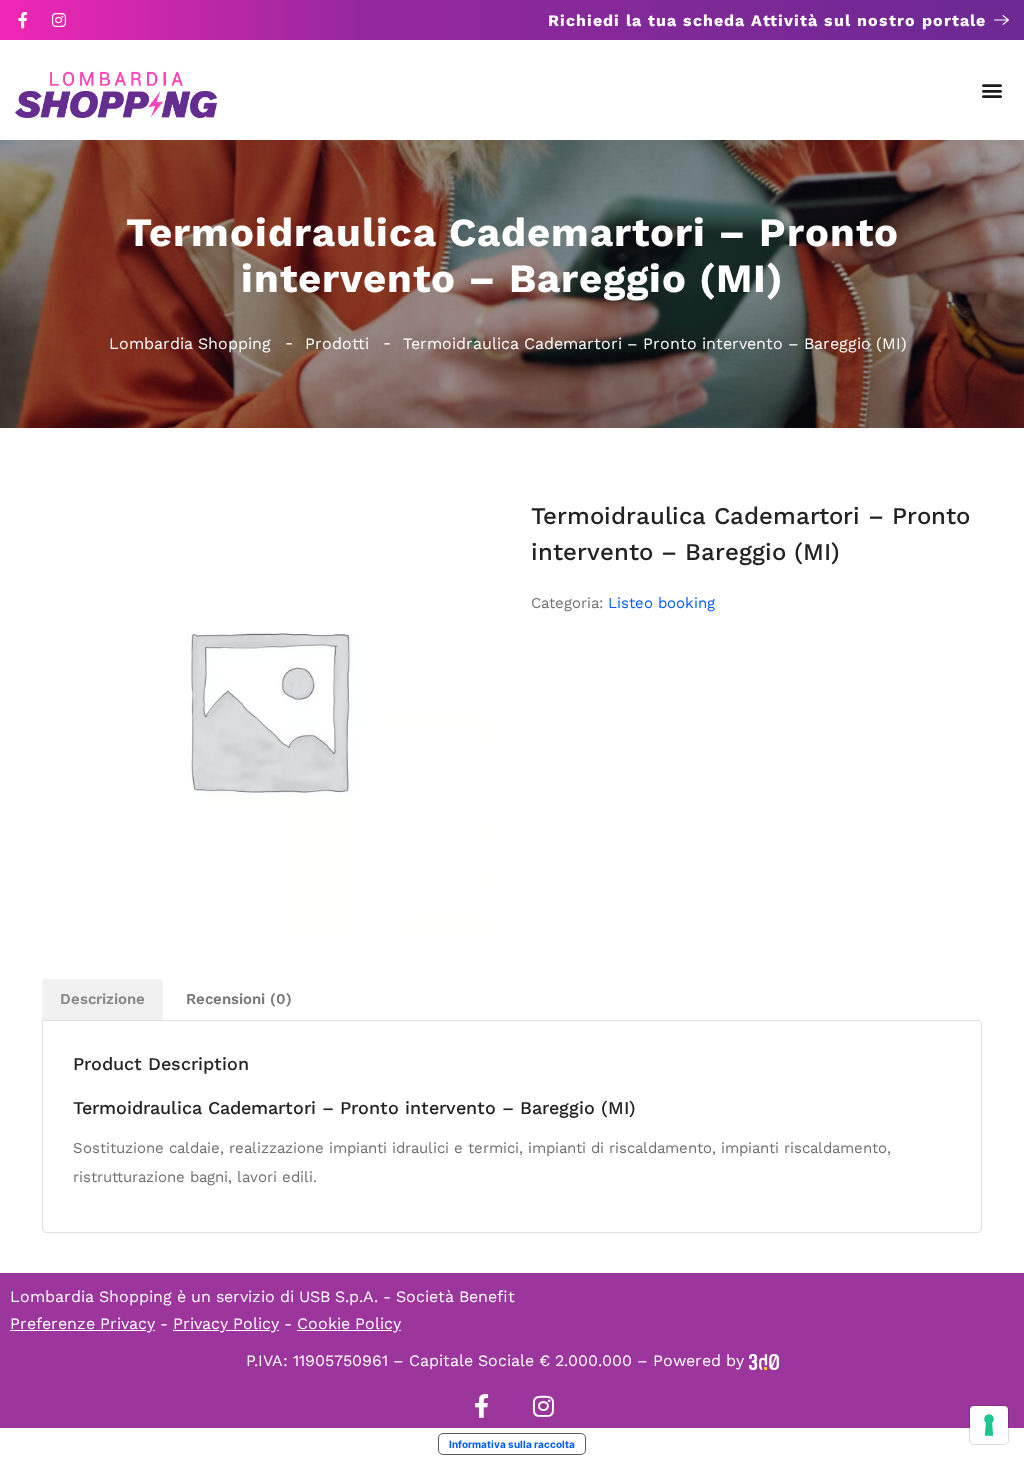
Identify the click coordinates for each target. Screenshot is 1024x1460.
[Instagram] (59, 20)
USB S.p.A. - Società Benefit (407, 1296)
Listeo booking (661, 603)
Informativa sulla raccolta (512, 1444)
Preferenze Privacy (82, 1323)
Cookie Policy (349, 1323)
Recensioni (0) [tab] (239, 999)
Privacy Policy (226, 1323)
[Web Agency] (764, 1360)
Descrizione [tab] (102, 999)
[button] (992, 90)
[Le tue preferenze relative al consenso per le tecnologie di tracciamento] (989, 1425)
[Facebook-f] (23, 20)
